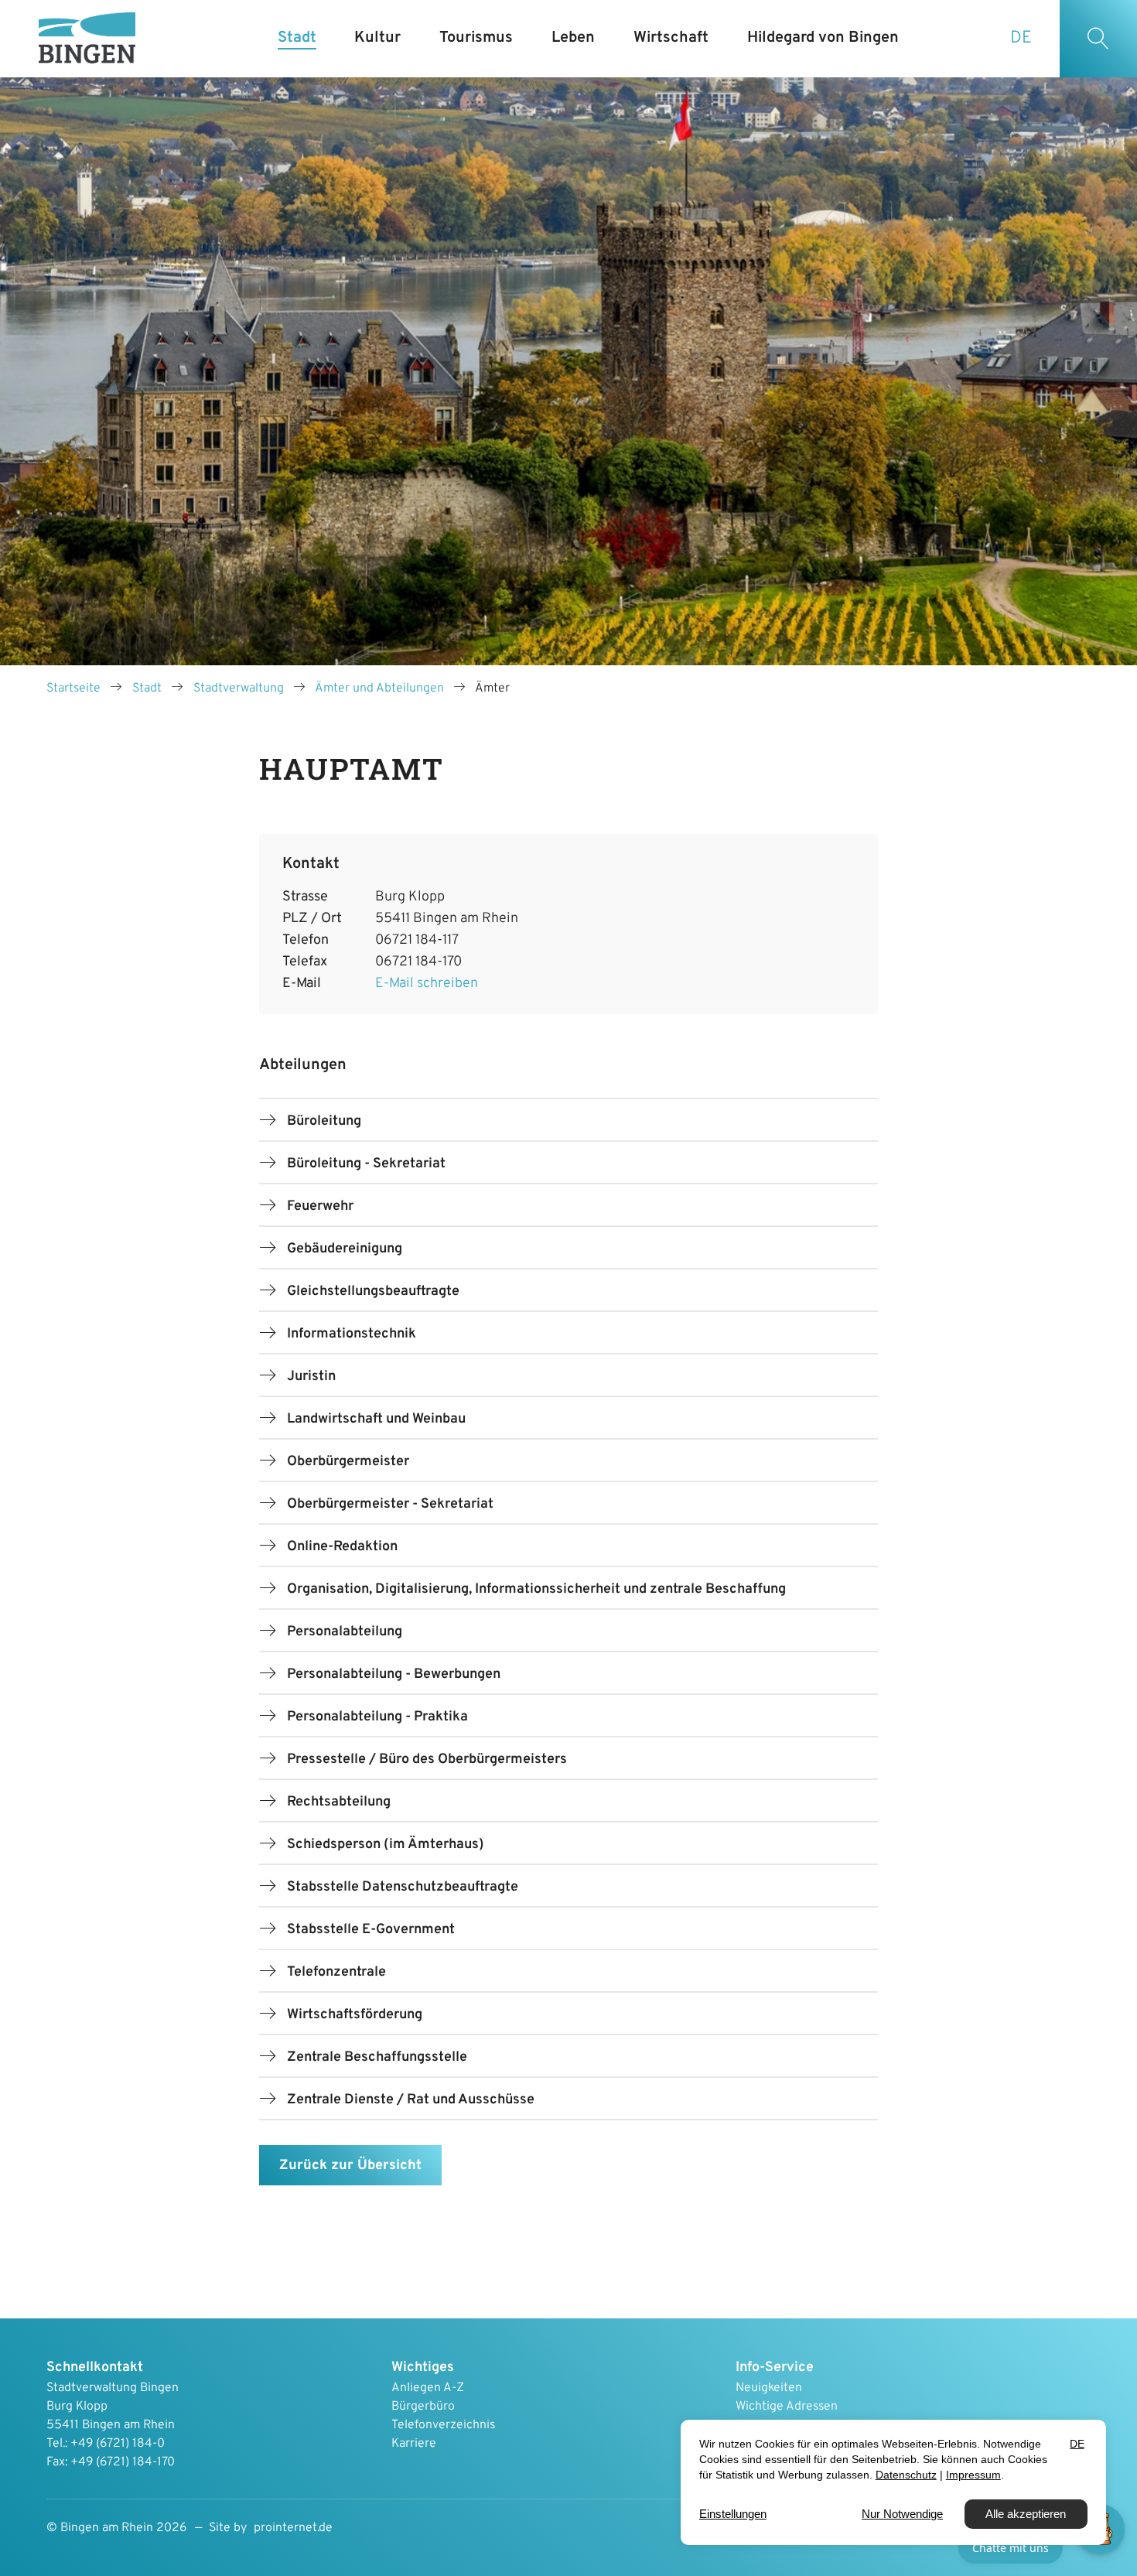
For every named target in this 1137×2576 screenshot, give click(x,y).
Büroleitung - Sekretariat (366, 1164)
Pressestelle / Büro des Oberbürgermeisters (427, 1759)
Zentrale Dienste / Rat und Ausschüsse (411, 2100)
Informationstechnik (352, 1334)
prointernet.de (293, 2528)
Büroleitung (324, 1121)
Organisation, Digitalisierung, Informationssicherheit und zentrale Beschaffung (536, 1589)
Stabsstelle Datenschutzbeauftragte (403, 1887)
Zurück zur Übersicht (350, 2166)
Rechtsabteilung (339, 1802)
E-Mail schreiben (427, 984)
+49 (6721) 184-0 (118, 2444)
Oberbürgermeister (348, 1462)
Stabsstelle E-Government (371, 1930)
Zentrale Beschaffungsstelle (377, 2057)
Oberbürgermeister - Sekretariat (390, 1504)
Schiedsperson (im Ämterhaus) (386, 1845)
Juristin (311, 1377)
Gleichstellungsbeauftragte (373, 1291)
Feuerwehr (320, 1206)
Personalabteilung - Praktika (377, 1717)
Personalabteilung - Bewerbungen (394, 1674)
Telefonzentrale (336, 1972)
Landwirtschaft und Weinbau (376, 1419)
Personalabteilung (345, 1632)
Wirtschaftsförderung (355, 2015)
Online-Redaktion (342, 1547)
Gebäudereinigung (345, 1249)
